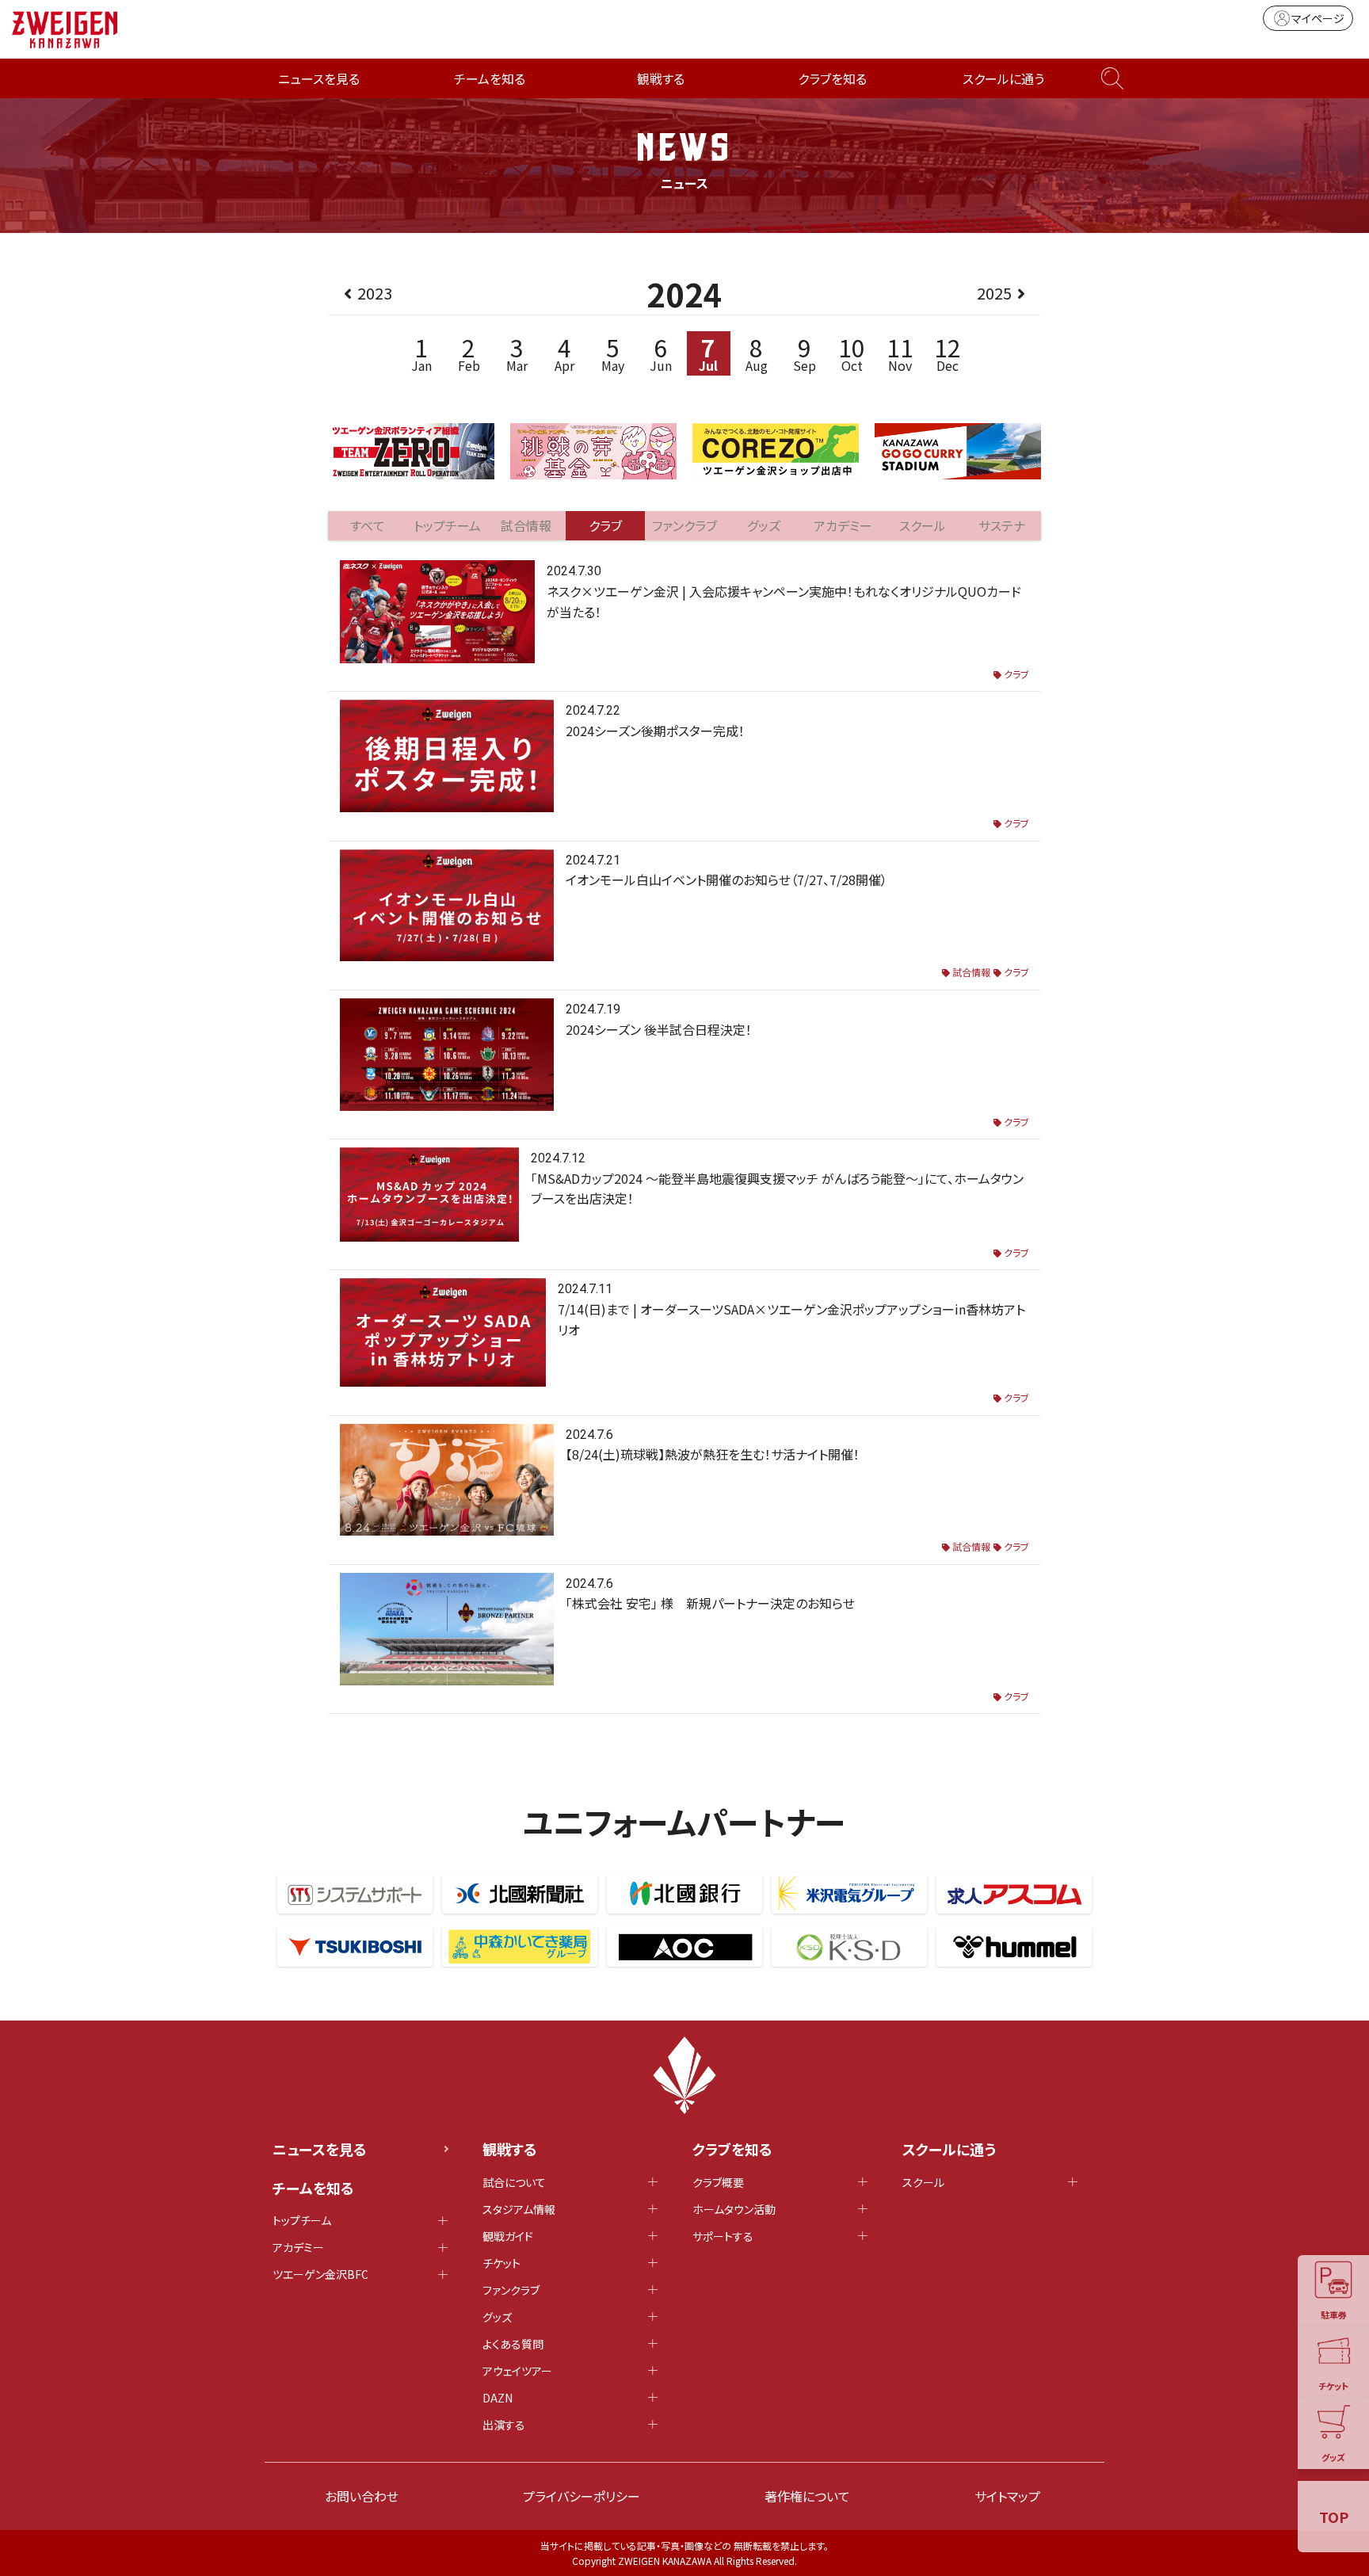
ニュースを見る (319, 78)
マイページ (1318, 18)
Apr (564, 353)
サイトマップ (1007, 2496)
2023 (375, 293)
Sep (805, 353)
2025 (994, 293)
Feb (469, 353)
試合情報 (971, 972)
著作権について (807, 2496)
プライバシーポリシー (582, 2496)
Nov (900, 353)
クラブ (1016, 674)
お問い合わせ (362, 2496)
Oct (852, 353)
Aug (757, 353)
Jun (661, 353)
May (613, 353)
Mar (517, 353)
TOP (1334, 2517)
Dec (948, 353)
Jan (421, 353)
